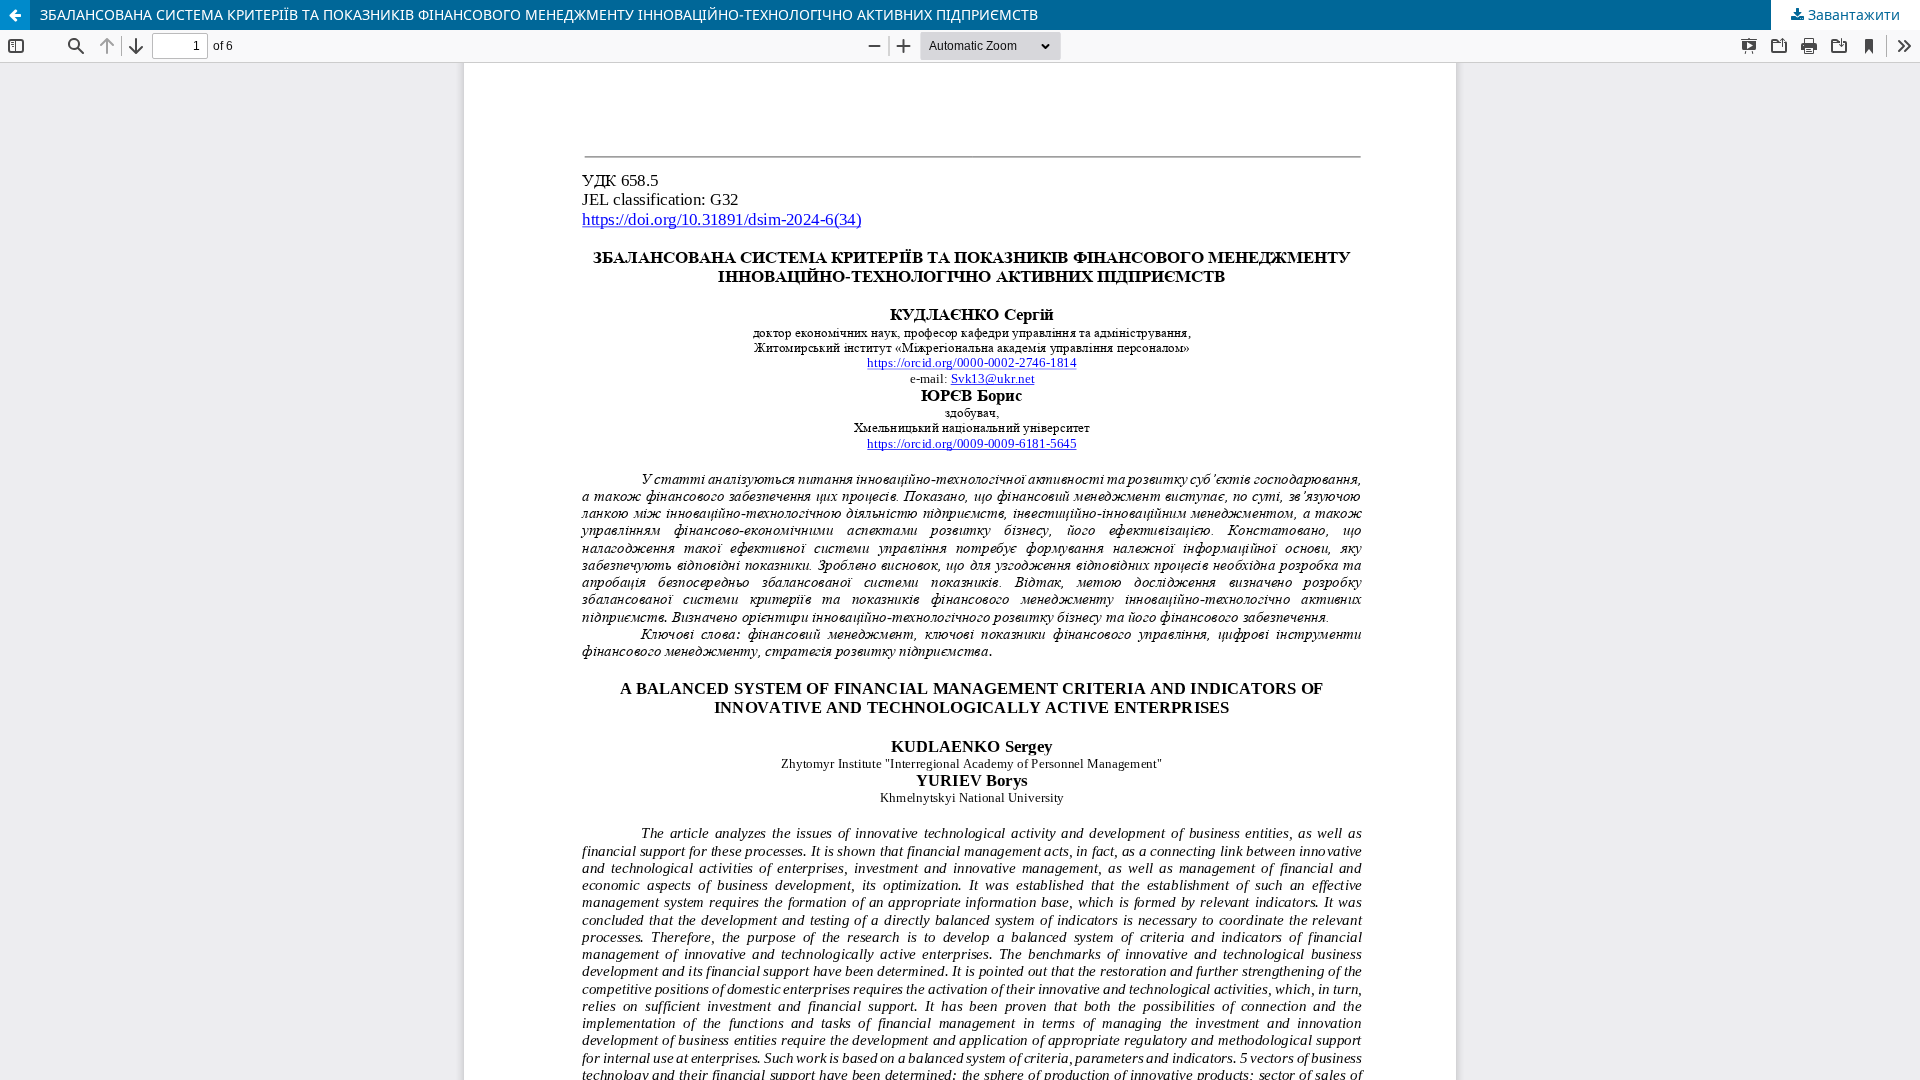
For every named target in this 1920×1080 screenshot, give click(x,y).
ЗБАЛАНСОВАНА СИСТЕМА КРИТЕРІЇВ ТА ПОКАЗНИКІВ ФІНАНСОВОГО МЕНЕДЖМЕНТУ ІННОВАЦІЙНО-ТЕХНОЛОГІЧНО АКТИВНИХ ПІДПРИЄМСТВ (539, 14)
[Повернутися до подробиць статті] (15, 15)
